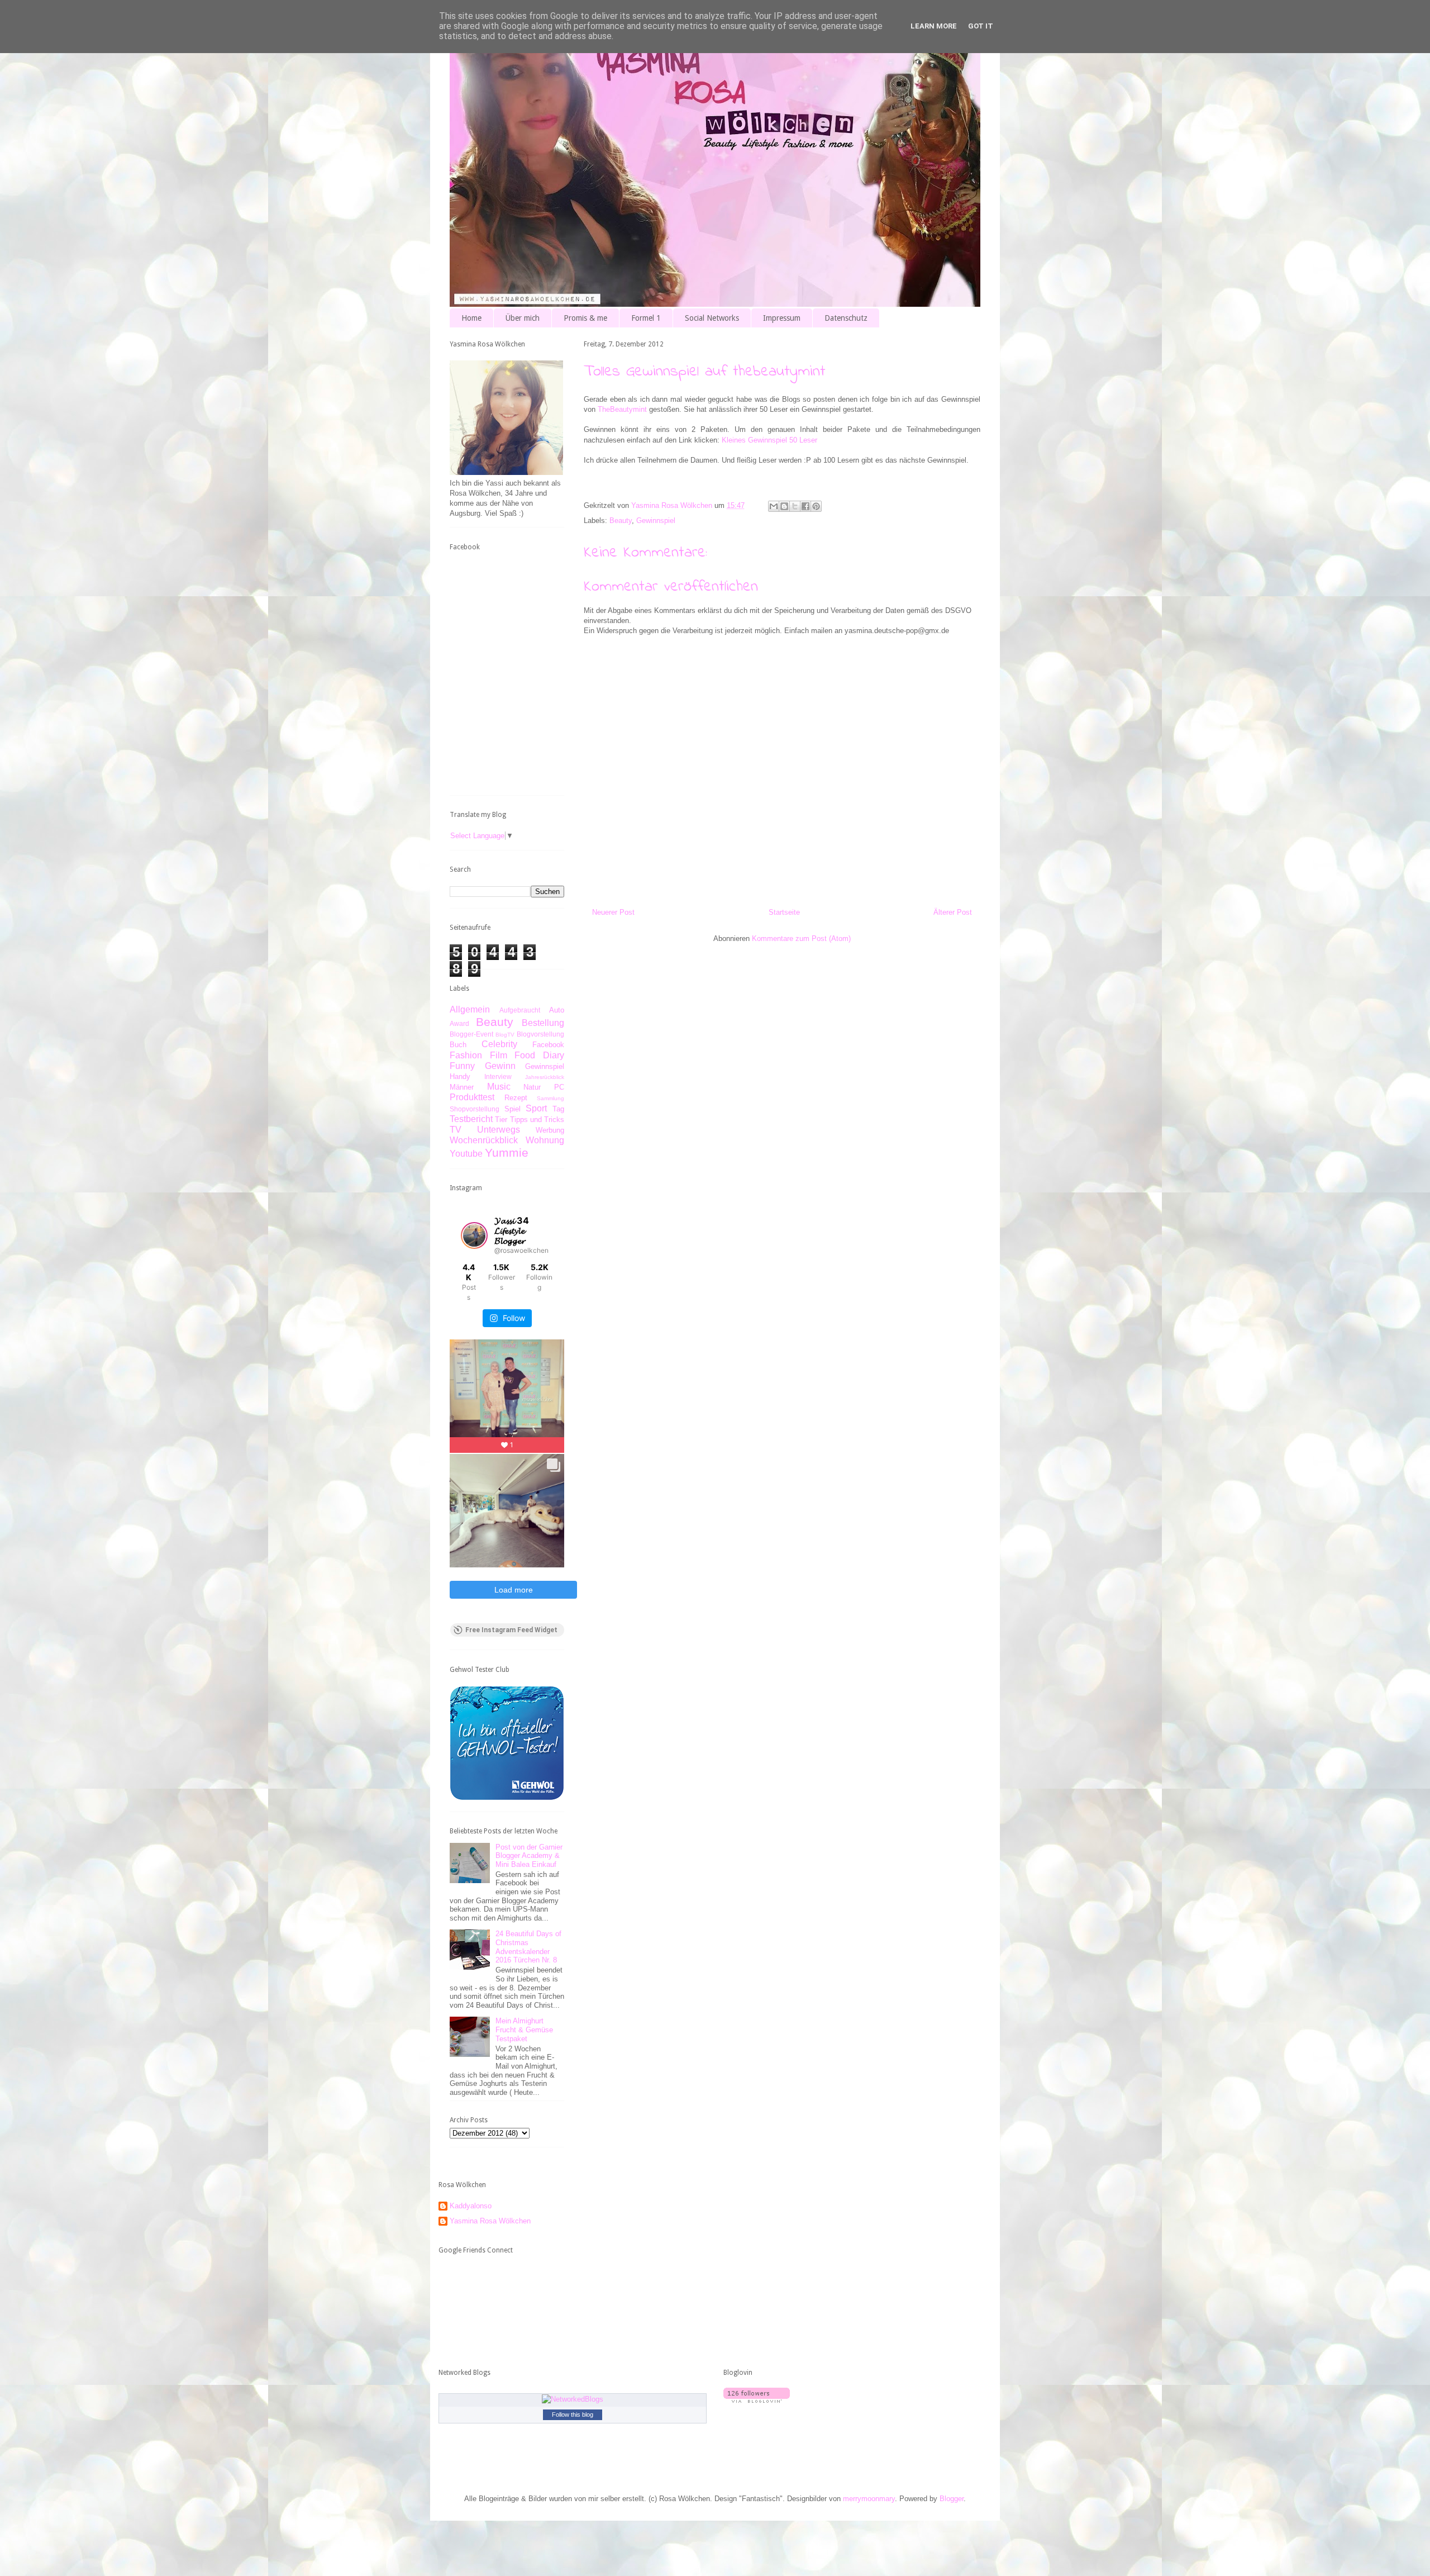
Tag (558, 1109)
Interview (498, 1076)
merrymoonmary (869, 2499)
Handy (460, 1076)
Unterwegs (499, 1130)
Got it (981, 26)
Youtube (466, 1154)
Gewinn (500, 1066)
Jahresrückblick (545, 1077)
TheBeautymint (622, 409)
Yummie (507, 1152)
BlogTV (505, 1035)
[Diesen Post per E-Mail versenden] (774, 506)
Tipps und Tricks (537, 1120)
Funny (462, 1066)
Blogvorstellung (540, 1034)
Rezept (516, 1098)
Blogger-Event (471, 1034)
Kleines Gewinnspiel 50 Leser (769, 440)
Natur (532, 1087)
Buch (458, 1045)
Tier (501, 1120)
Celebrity (499, 1044)
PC (559, 1087)
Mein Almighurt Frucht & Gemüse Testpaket (524, 2030)
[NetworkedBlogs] (573, 2399)
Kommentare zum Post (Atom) (801, 938)
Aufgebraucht (520, 1010)
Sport (536, 1108)
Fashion (466, 1055)
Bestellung (543, 1023)
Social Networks (712, 318)
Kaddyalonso (471, 2206)
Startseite (784, 912)
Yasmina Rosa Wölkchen (490, 2221)
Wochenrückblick (484, 1140)
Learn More (934, 26)
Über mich (523, 318)
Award (459, 1023)
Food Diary (539, 1055)
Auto (557, 1010)
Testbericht (471, 1119)
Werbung (550, 1130)
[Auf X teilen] (795, 506)
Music (499, 1087)
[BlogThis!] (784, 506)
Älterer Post (953, 912)
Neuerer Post (613, 912)
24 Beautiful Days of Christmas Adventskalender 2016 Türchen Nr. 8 (528, 1947)
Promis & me (585, 318)
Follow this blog (573, 2415)
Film (499, 1055)
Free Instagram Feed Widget (511, 1630)
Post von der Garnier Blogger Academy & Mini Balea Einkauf (529, 1856)
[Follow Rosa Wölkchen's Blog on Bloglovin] (757, 2400)
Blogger (952, 2499)
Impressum (782, 318)
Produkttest (472, 1097)
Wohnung (545, 1140)
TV (456, 1130)
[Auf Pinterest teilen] (816, 506)
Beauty (621, 521)
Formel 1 (646, 318)
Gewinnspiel (656, 521)
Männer (462, 1087)
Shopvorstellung (475, 1109)
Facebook (548, 1045)
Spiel (513, 1109)
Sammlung (550, 1098)
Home (471, 318)
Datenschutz (846, 318)
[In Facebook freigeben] (805, 506)
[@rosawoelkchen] (474, 1235)
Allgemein (470, 1009)
